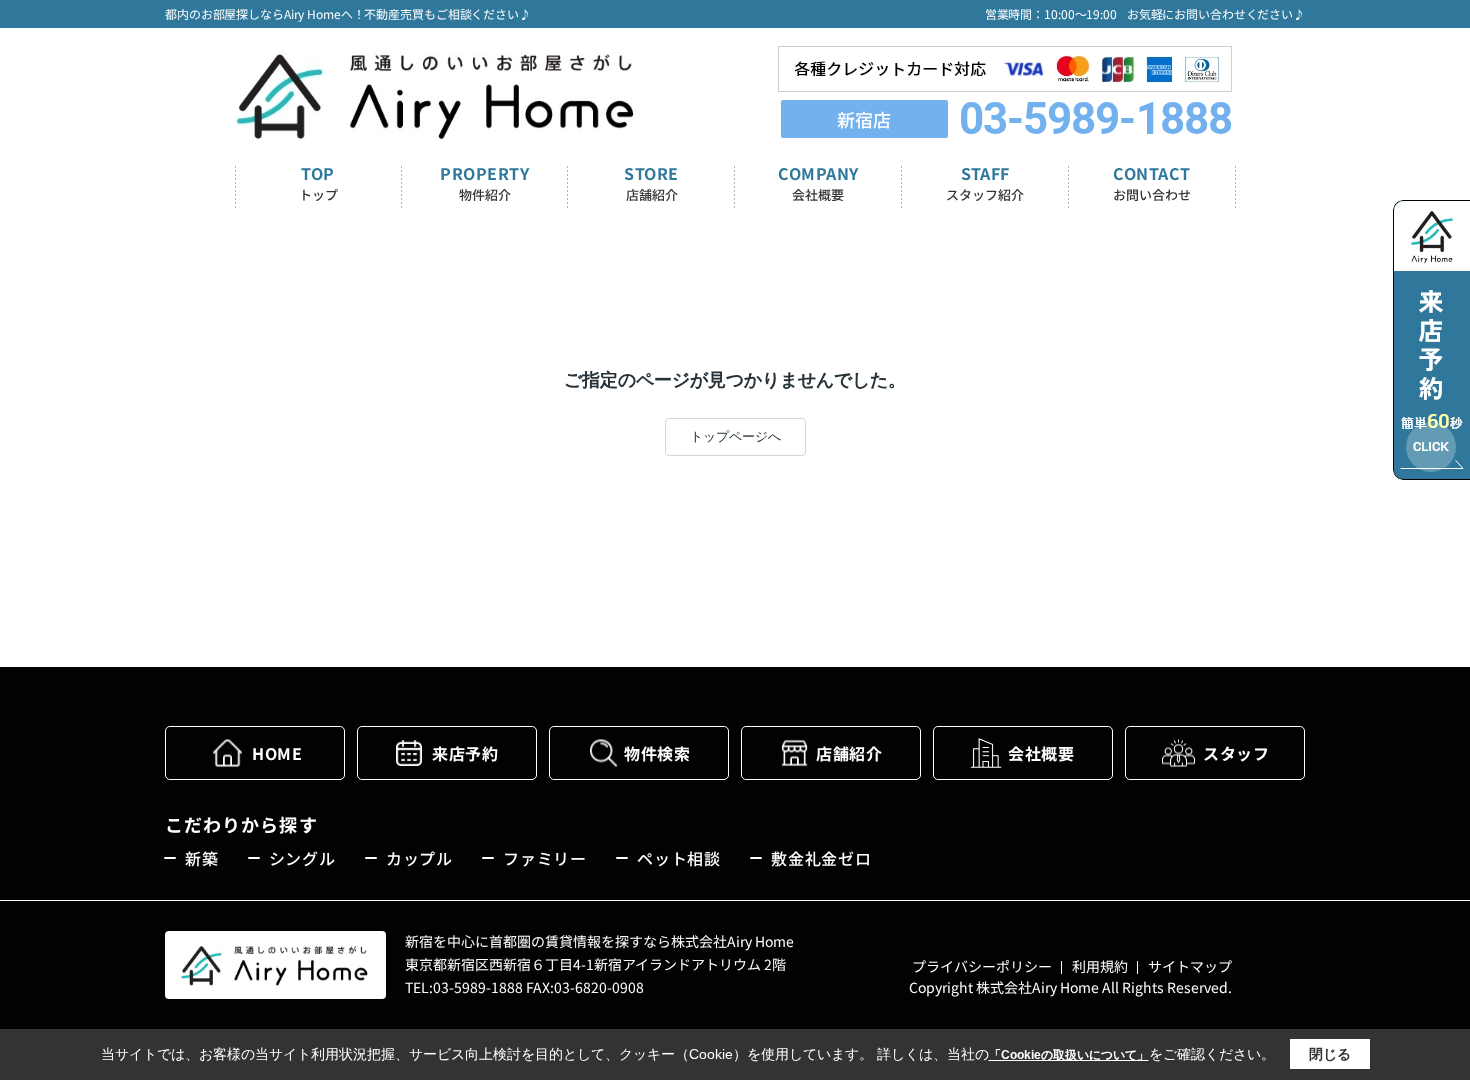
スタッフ (1236, 753)
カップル (419, 858)
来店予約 (465, 753)
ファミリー (545, 858)
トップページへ (735, 436)
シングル (302, 858)
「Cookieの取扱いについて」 (1069, 1055)
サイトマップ (1190, 966)
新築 (202, 858)
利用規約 (1100, 966)
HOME (277, 753)
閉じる (1330, 1054)
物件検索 (657, 753)
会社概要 (1041, 753)
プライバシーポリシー (982, 966)
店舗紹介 (849, 753)
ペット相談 (679, 858)
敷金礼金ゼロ (821, 858)
